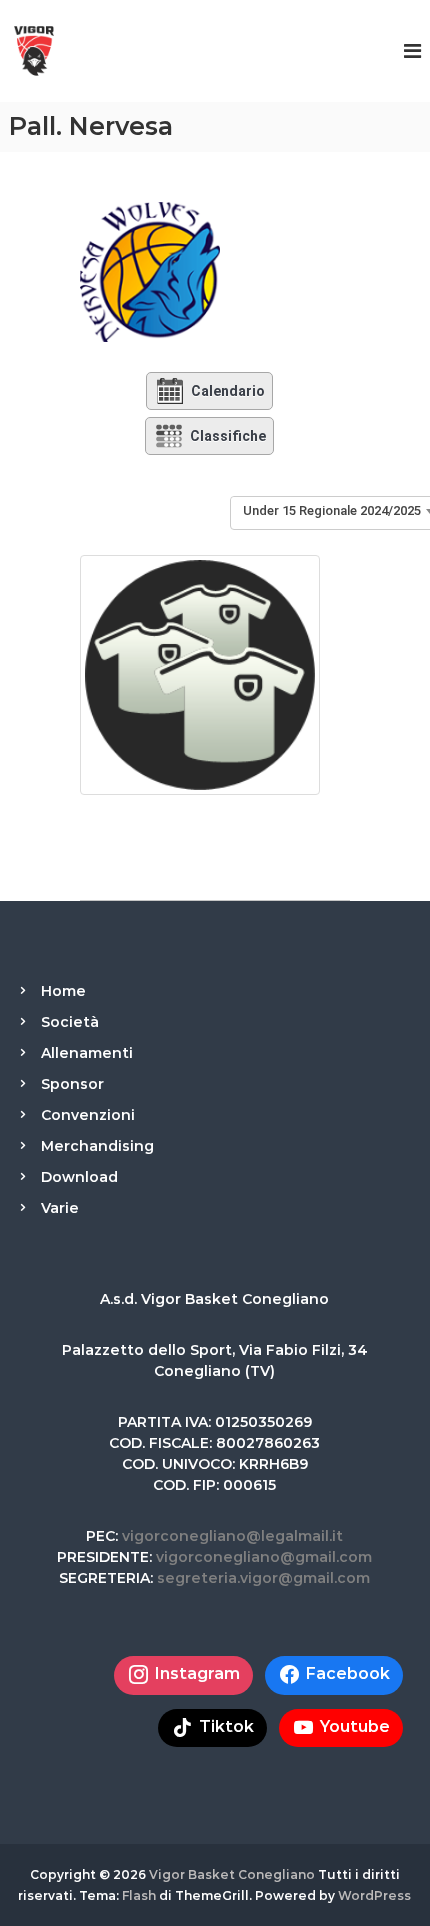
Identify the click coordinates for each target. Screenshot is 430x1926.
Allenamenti (87, 1053)
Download (79, 1177)
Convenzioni (88, 1115)
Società (70, 1022)
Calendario (228, 391)
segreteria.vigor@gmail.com (263, 1578)
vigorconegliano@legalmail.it (232, 1536)
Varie (60, 1208)
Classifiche (228, 436)
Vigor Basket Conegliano (232, 1874)
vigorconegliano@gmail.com (264, 1557)
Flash (139, 1895)
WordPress (374, 1895)
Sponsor (72, 1084)
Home (63, 991)
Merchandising (97, 1146)
